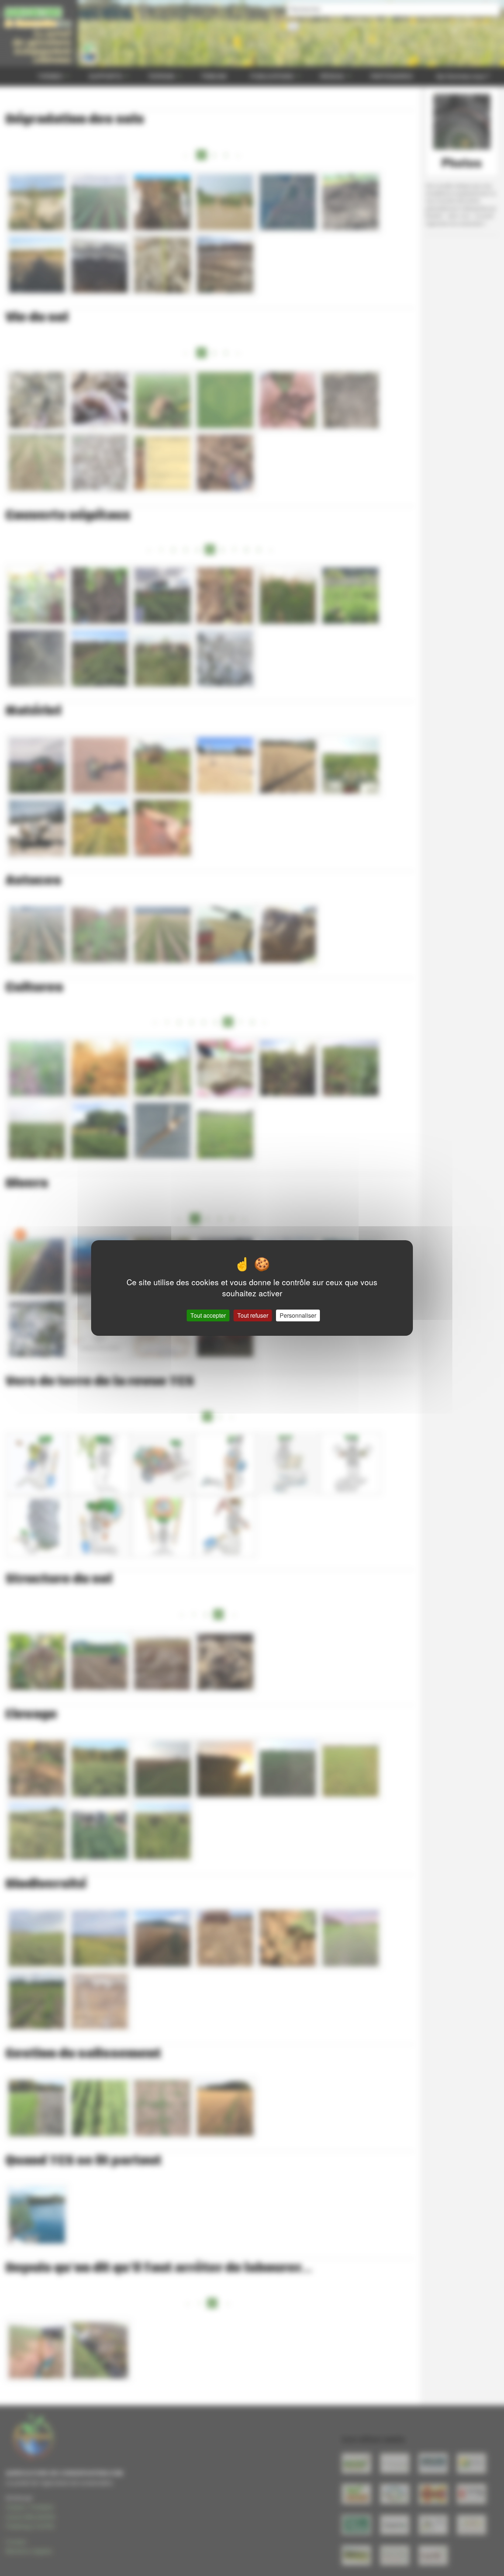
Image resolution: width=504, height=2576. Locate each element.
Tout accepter (208, 1315)
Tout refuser (253, 1315)
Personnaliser (298, 1315)
